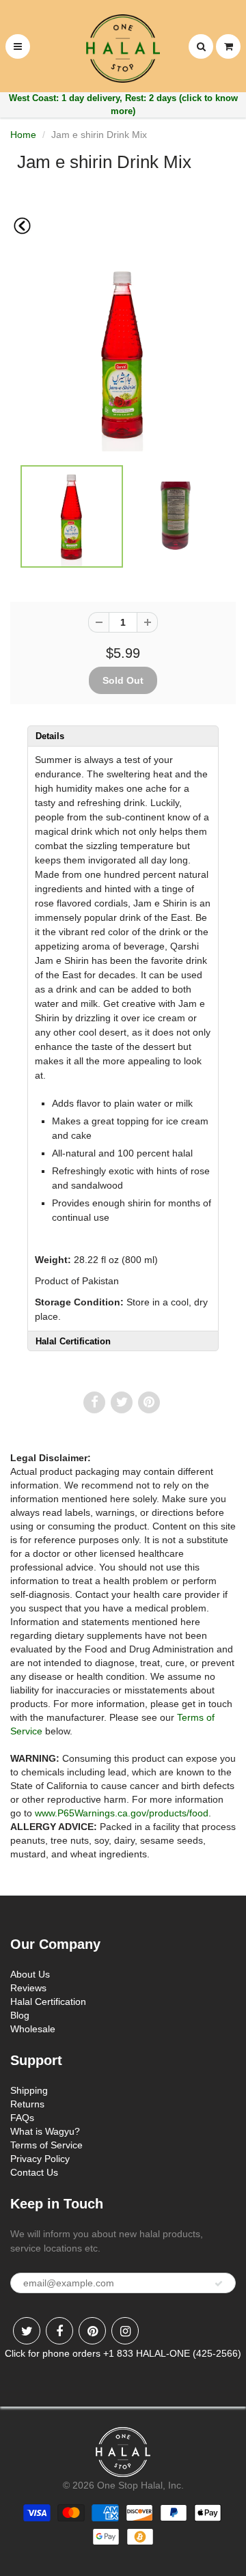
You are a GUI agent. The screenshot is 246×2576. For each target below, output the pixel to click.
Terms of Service (46, 2145)
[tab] (123, 736)
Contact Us (34, 2172)
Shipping (29, 2090)
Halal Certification (48, 2002)
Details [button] (50, 736)
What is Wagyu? (45, 2131)
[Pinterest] (92, 2331)
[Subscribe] (219, 2284)
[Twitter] (27, 2331)
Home (23, 135)
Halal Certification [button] (73, 1341)
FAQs (22, 2118)
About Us (30, 1974)
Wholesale (33, 2029)
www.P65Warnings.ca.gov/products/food (122, 1813)
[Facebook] (59, 2331)
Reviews (28, 1988)
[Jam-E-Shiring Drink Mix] (123, 354)
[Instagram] (125, 2331)
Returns (27, 2104)
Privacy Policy (40, 2159)
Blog (20, 2015)
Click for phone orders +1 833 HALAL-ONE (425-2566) (123, 2353)
